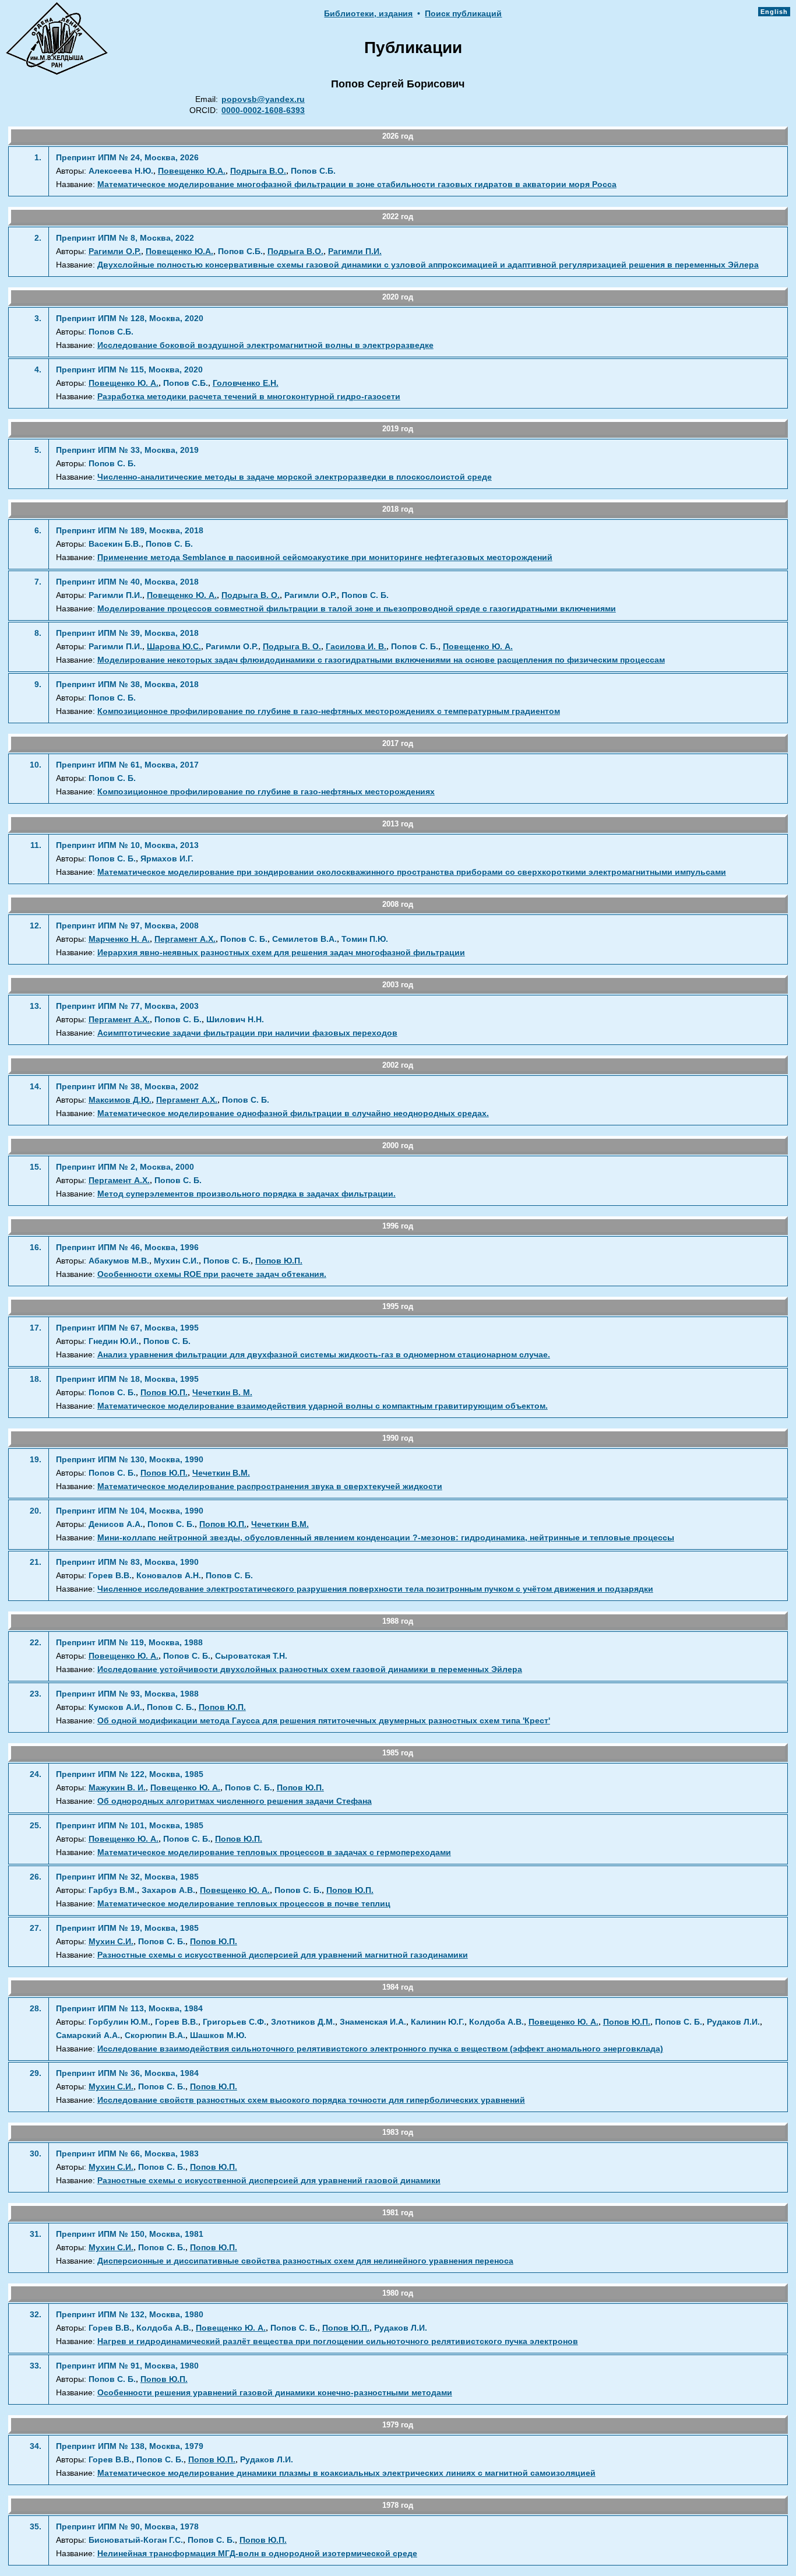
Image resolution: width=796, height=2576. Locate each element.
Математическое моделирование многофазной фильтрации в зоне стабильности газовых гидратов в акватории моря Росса (357, 184)
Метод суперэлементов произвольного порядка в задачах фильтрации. (246, 1194)
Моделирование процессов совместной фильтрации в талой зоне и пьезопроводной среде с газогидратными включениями (357, 609)
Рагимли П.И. (355, 251)
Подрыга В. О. (251, 595)
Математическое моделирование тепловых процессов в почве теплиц (244, 1904)
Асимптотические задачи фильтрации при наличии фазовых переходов (247, 1033)
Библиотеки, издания (368, 14)
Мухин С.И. (111, 1942)
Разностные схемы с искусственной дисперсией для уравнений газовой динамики (269, 2181)
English (774, 12)
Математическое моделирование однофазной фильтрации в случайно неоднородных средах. (293, 1113)
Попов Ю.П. (279, 1261)
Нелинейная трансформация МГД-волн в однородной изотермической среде (257, 2554)
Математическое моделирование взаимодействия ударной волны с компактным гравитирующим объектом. (323, 1406)
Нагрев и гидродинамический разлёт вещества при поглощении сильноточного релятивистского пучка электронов (338, 2341)
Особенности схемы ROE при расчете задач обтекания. (212, 1274)
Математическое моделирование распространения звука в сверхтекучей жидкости (270, 1486)
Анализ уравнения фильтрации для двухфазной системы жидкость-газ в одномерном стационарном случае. (324, 1355)
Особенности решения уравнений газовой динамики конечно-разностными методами (275, 2393)
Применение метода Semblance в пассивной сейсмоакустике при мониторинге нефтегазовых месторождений (325, 557)
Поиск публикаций (463, 14)
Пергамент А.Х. (185, 939)
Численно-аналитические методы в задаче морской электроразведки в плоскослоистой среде (295, 477)
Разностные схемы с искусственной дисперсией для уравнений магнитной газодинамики (283, 1955)
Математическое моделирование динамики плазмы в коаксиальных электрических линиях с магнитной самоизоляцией (346, 2473)
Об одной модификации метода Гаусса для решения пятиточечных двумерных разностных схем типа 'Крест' (324, 1721)
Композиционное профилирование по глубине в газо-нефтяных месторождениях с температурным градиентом (329, 711)
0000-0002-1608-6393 (263, 110)
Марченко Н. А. (119, 939)
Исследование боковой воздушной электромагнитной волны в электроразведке (265, 345)
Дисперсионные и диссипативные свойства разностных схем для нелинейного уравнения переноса (305, 2261)
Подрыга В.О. (258, 171)
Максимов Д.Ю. (120, 1100)
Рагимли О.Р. (115, 251)
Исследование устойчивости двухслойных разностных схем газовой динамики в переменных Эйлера (310, 1669)
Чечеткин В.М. (221, 1473)
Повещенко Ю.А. (192, 171)
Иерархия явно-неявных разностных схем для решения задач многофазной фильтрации (281, 953)
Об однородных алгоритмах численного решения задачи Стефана (235, 1801)
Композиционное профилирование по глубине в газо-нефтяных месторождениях (266, 792)
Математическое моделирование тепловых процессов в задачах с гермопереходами (274, 1852)
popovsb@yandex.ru (263, 99)
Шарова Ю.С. (174, 647)
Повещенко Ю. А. (124, 383)
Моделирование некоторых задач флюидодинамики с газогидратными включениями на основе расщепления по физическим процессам (381, 660)
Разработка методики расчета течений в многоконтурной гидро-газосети (249, 397)
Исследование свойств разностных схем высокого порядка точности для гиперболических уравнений (311, 2100)
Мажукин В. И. (117, 1788)
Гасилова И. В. (356, 647)
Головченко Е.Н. (246, 383)
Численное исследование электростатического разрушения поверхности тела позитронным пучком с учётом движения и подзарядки (375, 1589)
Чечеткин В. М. (222, 1393)
